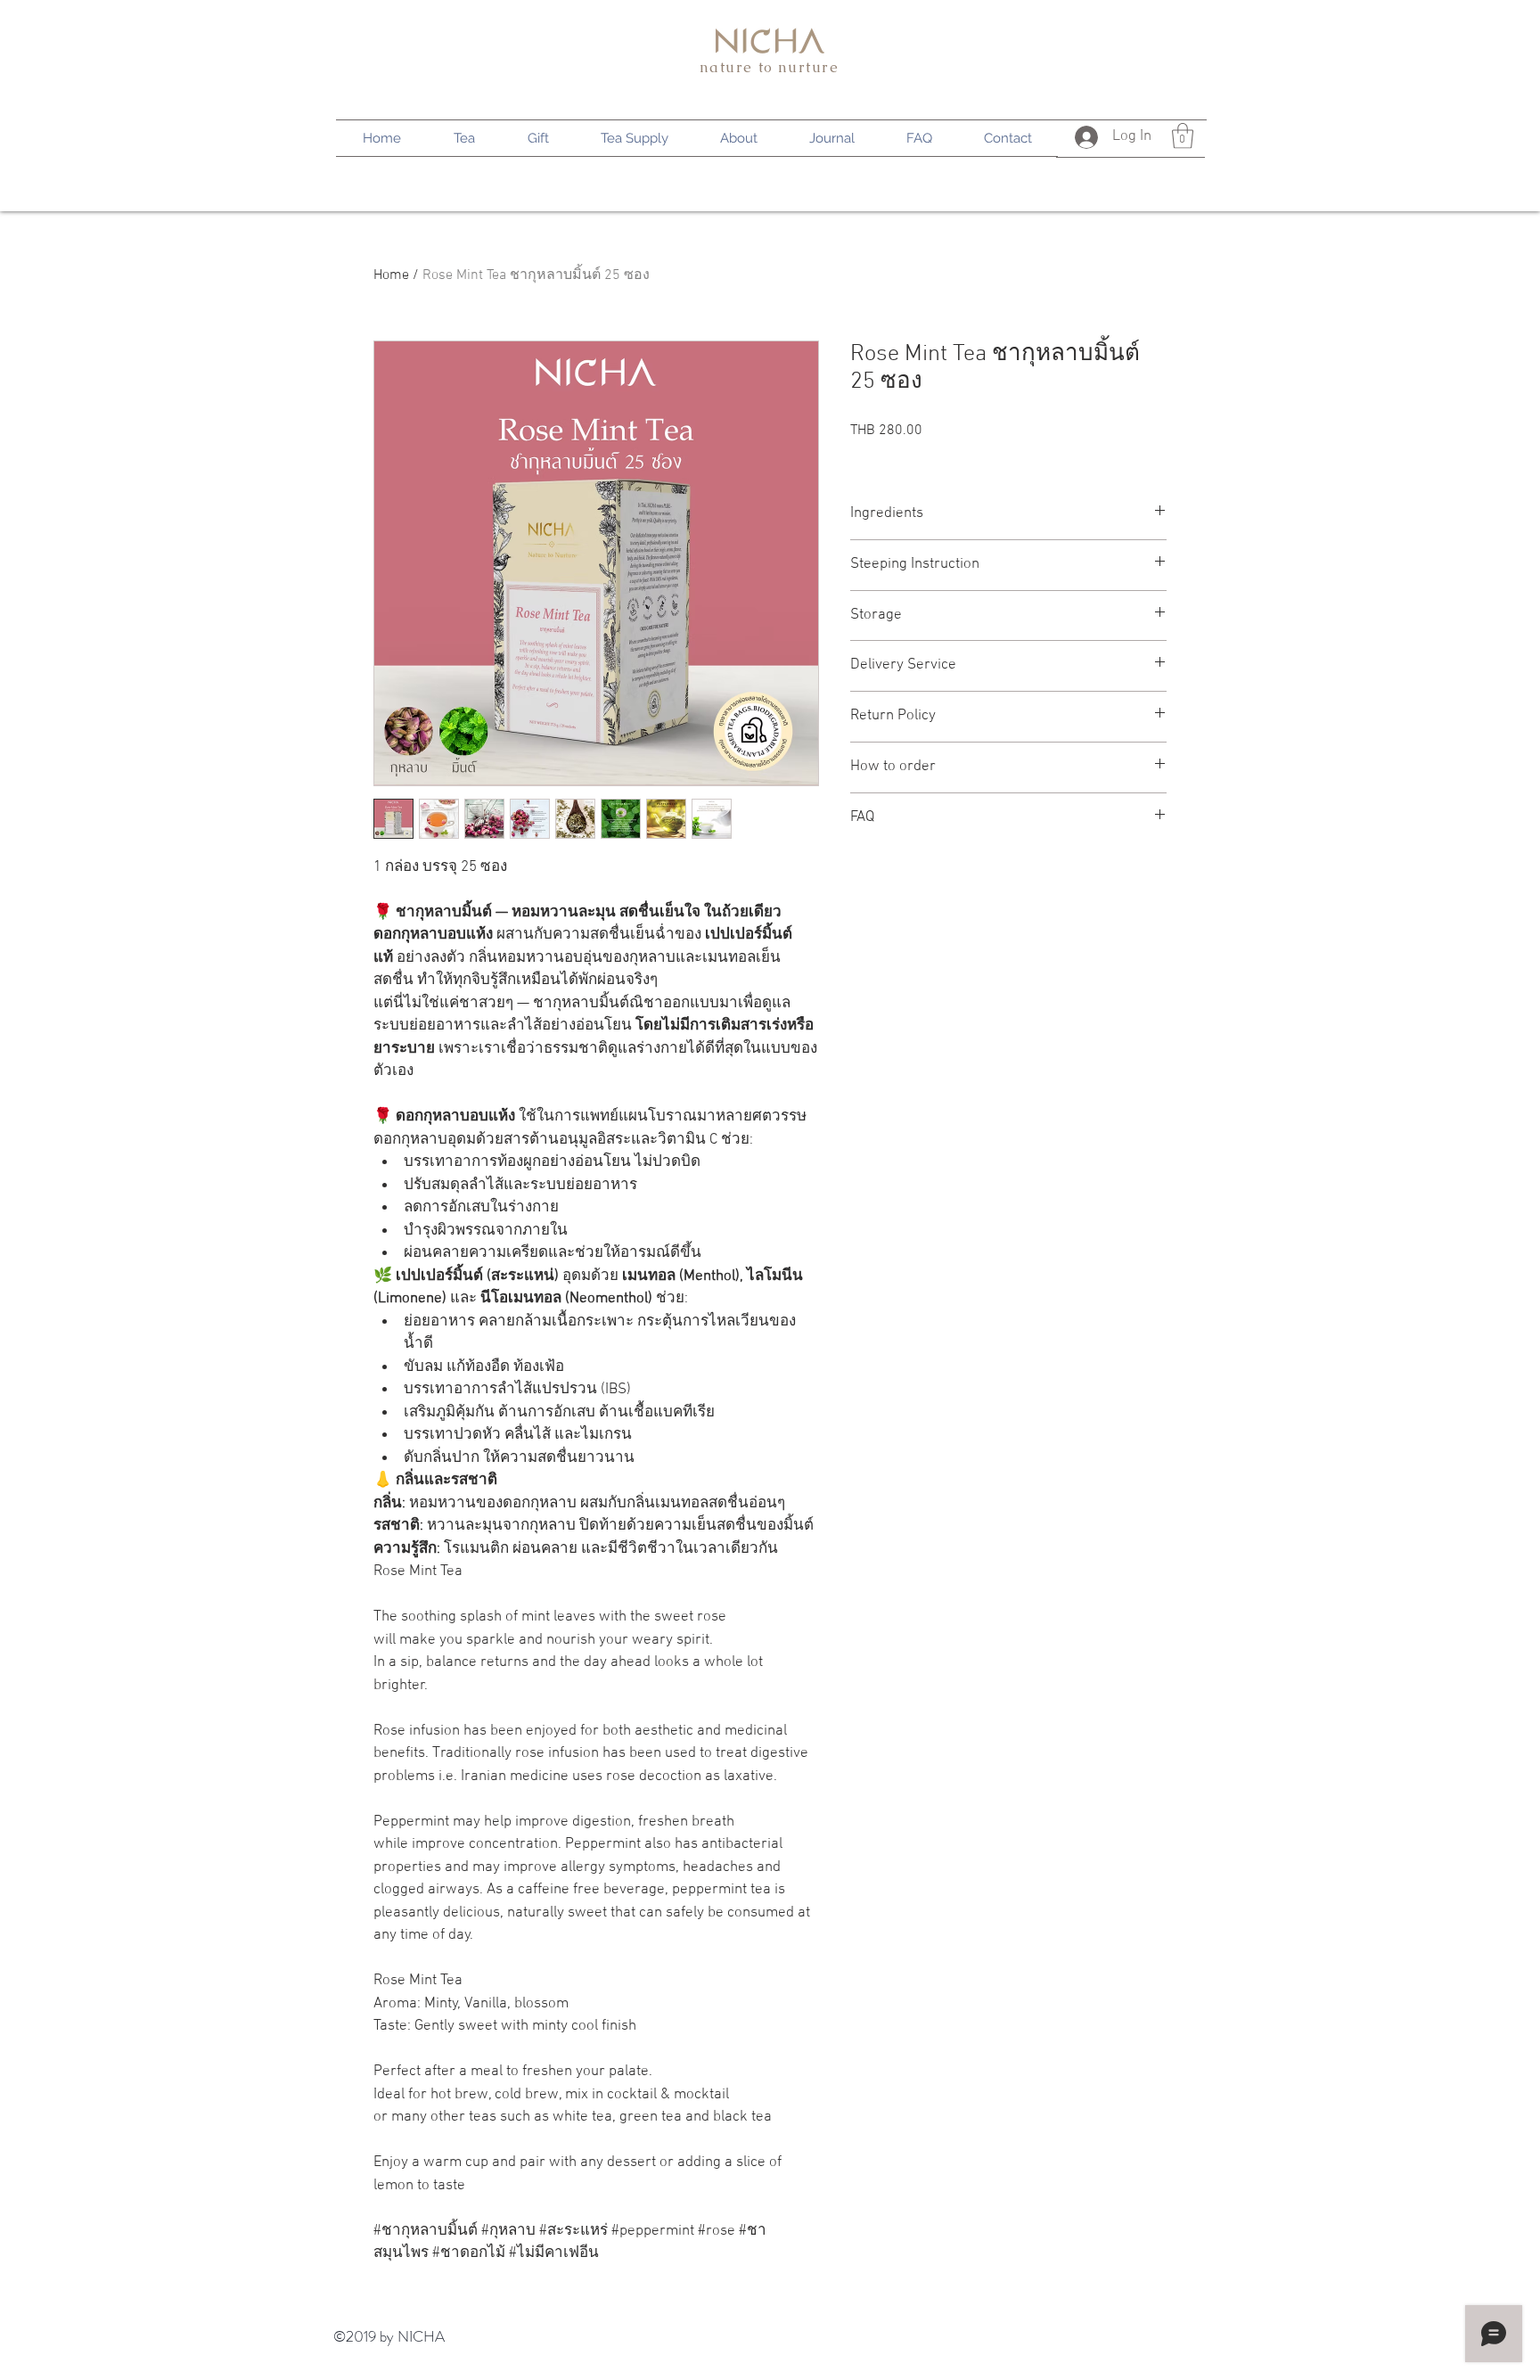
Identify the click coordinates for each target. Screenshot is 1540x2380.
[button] (1183, 136)
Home (391, 275)
